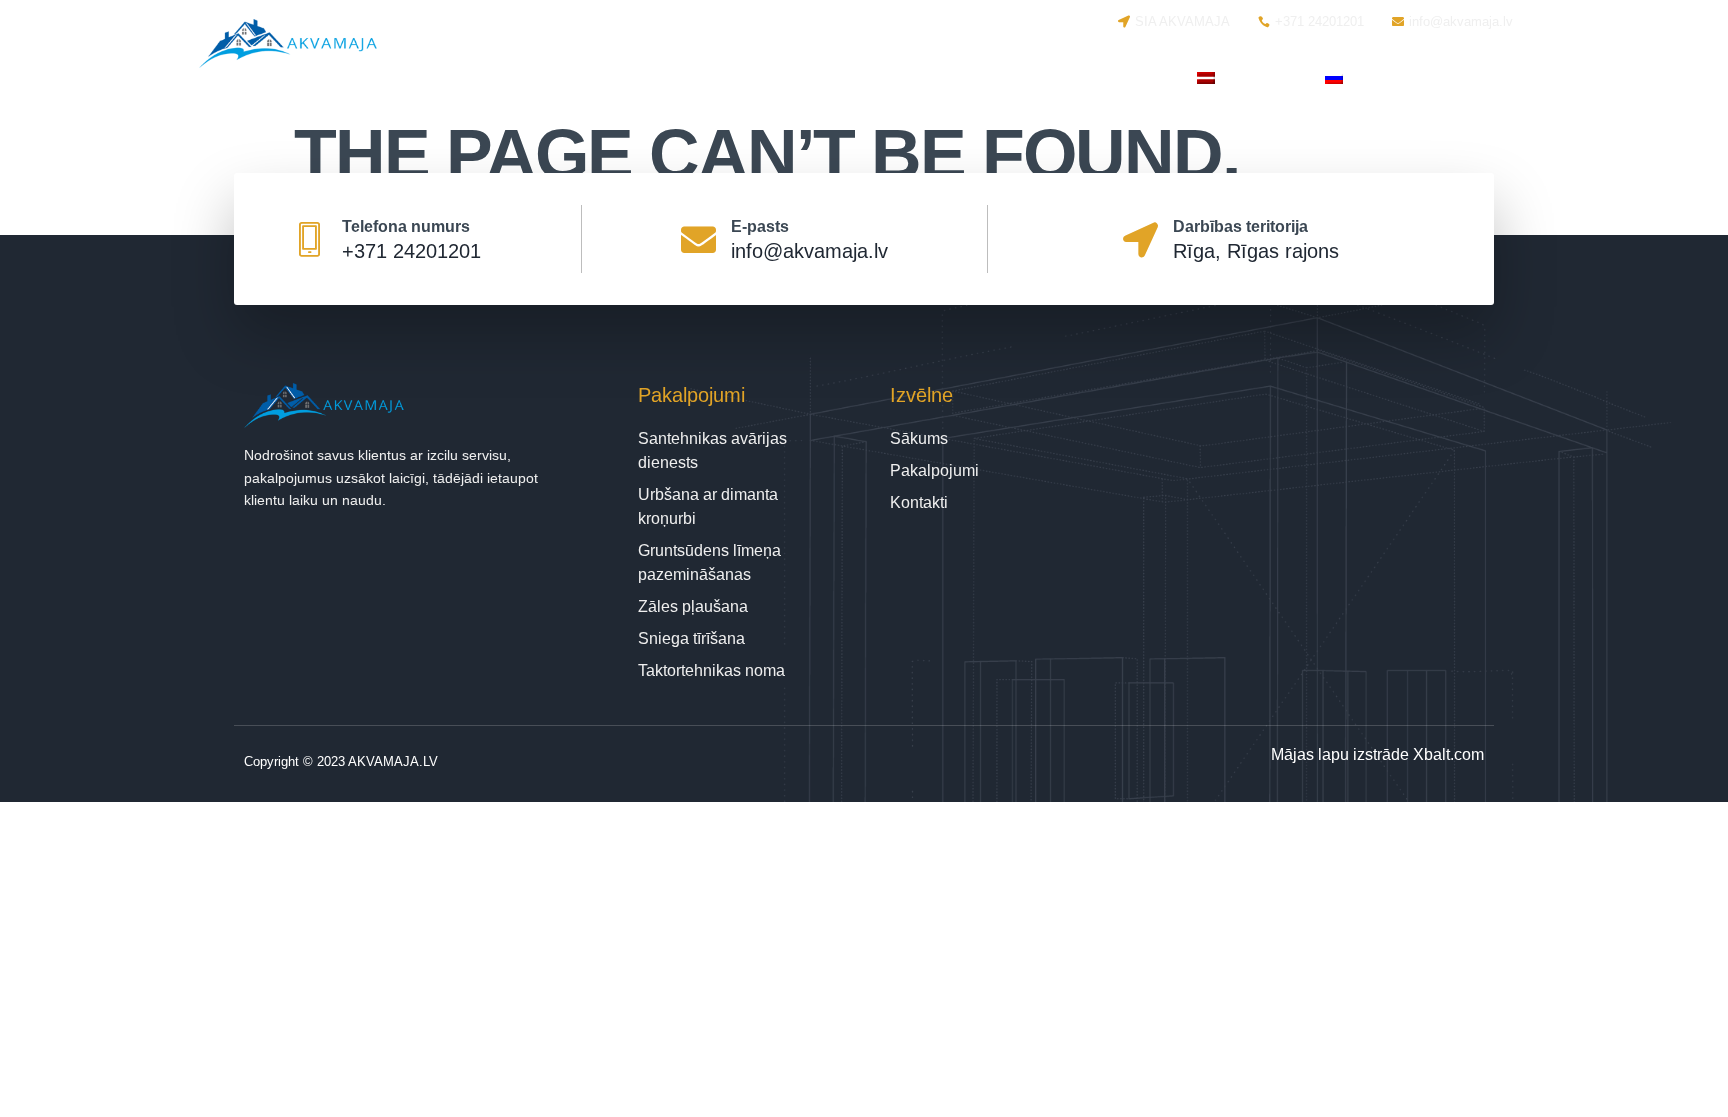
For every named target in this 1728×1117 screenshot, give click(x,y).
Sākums (868, 77)
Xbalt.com (1448, 754)
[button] (1478, 78)
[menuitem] (1241, 78)
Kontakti (1125, 77)
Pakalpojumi (986, 77)
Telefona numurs (406, 226)
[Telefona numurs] (309, 239)
